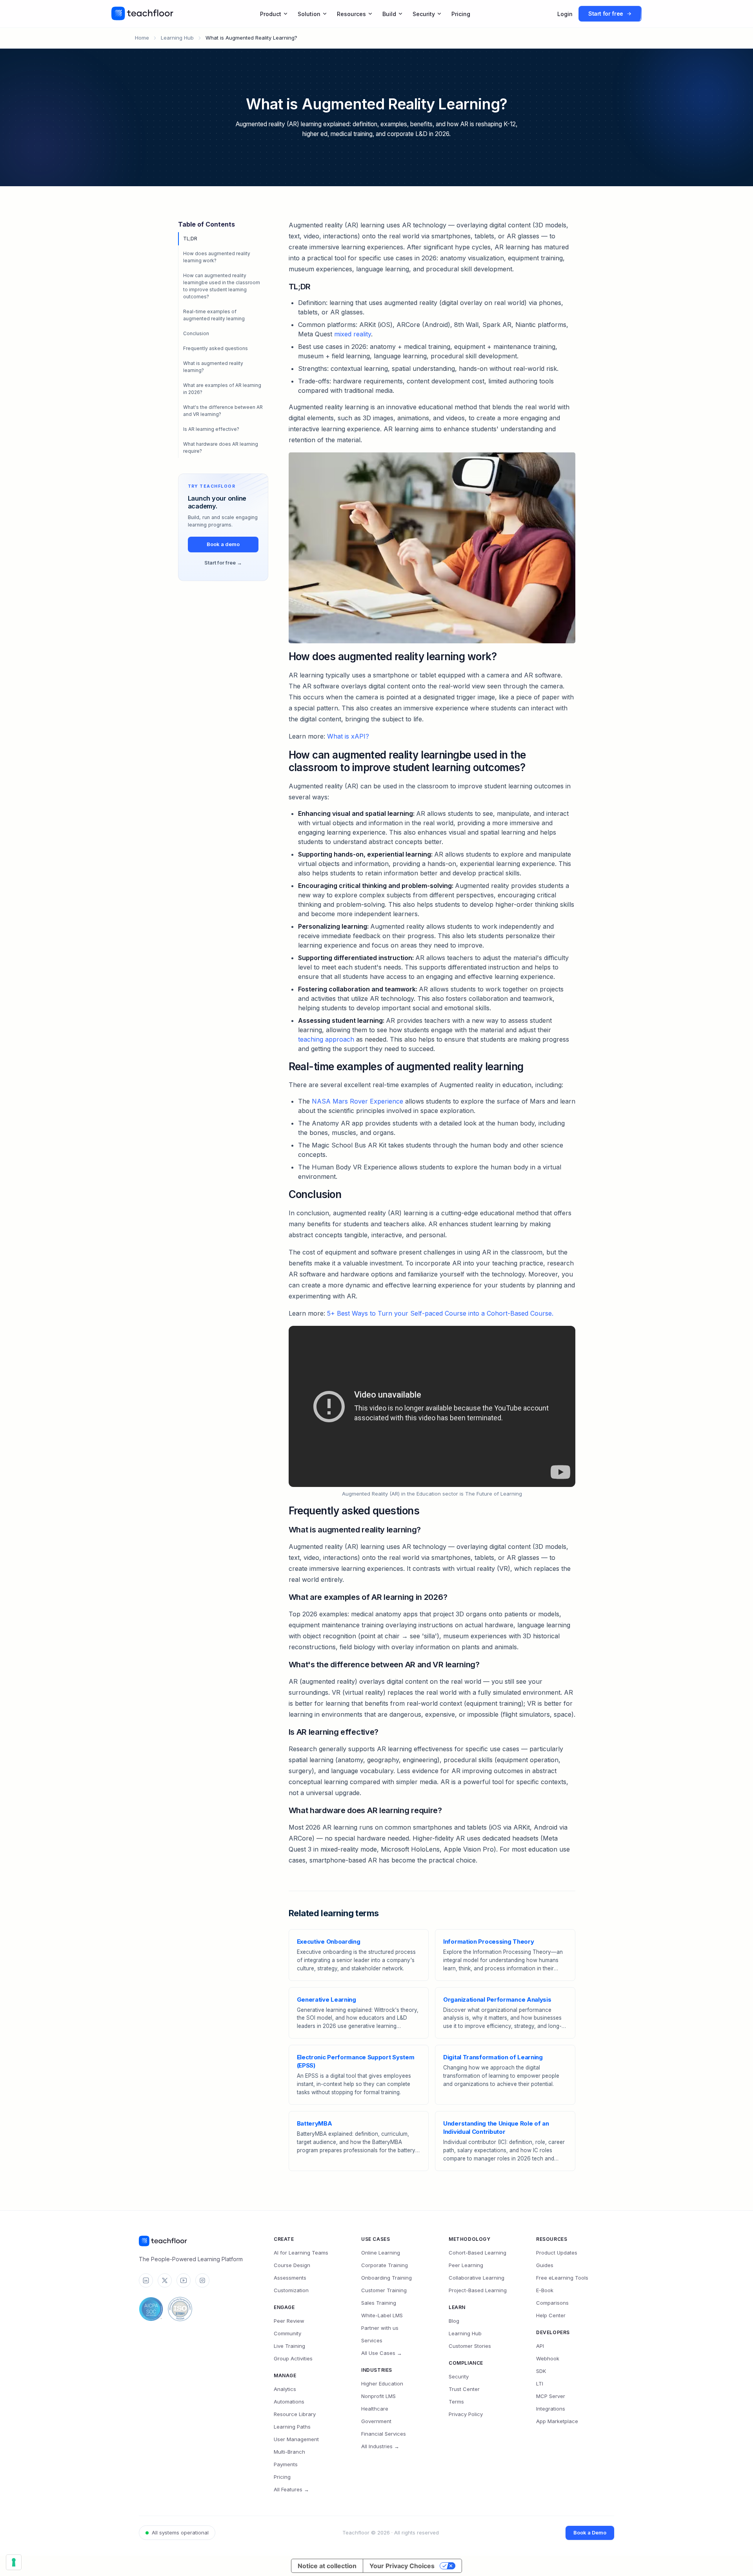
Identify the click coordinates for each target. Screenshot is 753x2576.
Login (565, 14)
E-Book (545, 2290)
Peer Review (289, 2321)
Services (372, 2340)
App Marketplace (557, 2421)
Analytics (285, 2389)
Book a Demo (590, 2532)
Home (142, 38)
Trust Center (464, 2389)
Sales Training (379, 2303)
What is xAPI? (348, 736)
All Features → (291, 2489)
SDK (541, 2371)
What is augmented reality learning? (213, 367)
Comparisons (552, 2303)
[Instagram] (202, 2280)
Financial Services (384, 2434)
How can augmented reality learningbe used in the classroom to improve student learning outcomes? (222, 286)
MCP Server (551, 2396)
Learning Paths (292, 2427)
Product (271, 14)
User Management (296, 2439)
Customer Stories (470, 2346)
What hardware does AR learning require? (221, 447)
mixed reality (353, 334)
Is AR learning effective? (211, 429)
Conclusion (196, 333)
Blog (454, 2321)
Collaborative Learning (477, 2278)
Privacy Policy (466, 2414)
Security (424, 14)
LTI (540, 2384)
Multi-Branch (289, 2452)
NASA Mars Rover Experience (357, 1101)
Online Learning (381, 2253)
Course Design (292, 2265)
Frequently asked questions (216, 348)
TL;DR (190, 239)
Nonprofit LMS (378, 2396)
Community (287, 2333)
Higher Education (382, 2384)
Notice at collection (327, 2566)
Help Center (551, 2315)
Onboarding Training (387, 2278)
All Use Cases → (382, 2353)
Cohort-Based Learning (477, 2253)
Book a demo (223, 544)
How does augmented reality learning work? (217, 257)
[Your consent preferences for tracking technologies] (14, 2562)
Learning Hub (177, 38)
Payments (286, 2464)
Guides (545, 2265)
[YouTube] (184, 2280)
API (540, 2346)
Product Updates (557, 2253)
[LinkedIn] (146, 2280)
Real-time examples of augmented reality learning (214, 315)
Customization (291, 2290)
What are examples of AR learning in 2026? (222, 389)
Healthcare (375, 2409)
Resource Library (295, 2414)
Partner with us (380, 2328)
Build (389, 14)
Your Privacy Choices (402, 2566)
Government (376, 2421)
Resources (351, 14)
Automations (289, 2402)
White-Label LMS (382, 2315)
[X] (165, 2280)
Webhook (548, 2358)
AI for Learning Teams (301, 2253)
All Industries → (380, 2446)
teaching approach (326, 1039)
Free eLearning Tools (562, 2278)
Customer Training (384, 2290)
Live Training (289, 2346)
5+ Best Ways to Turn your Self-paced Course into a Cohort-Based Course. (440, 1313)
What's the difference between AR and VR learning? (223, 411)
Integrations (551, 2409)
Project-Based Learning (478, 2290)
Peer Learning (466, 2265)
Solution (309, 14)
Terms (456, 2402)
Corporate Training (385, 2265)
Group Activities (293, 2358)
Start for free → (223, 563)
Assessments (290, 2278)
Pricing (461, 14)
